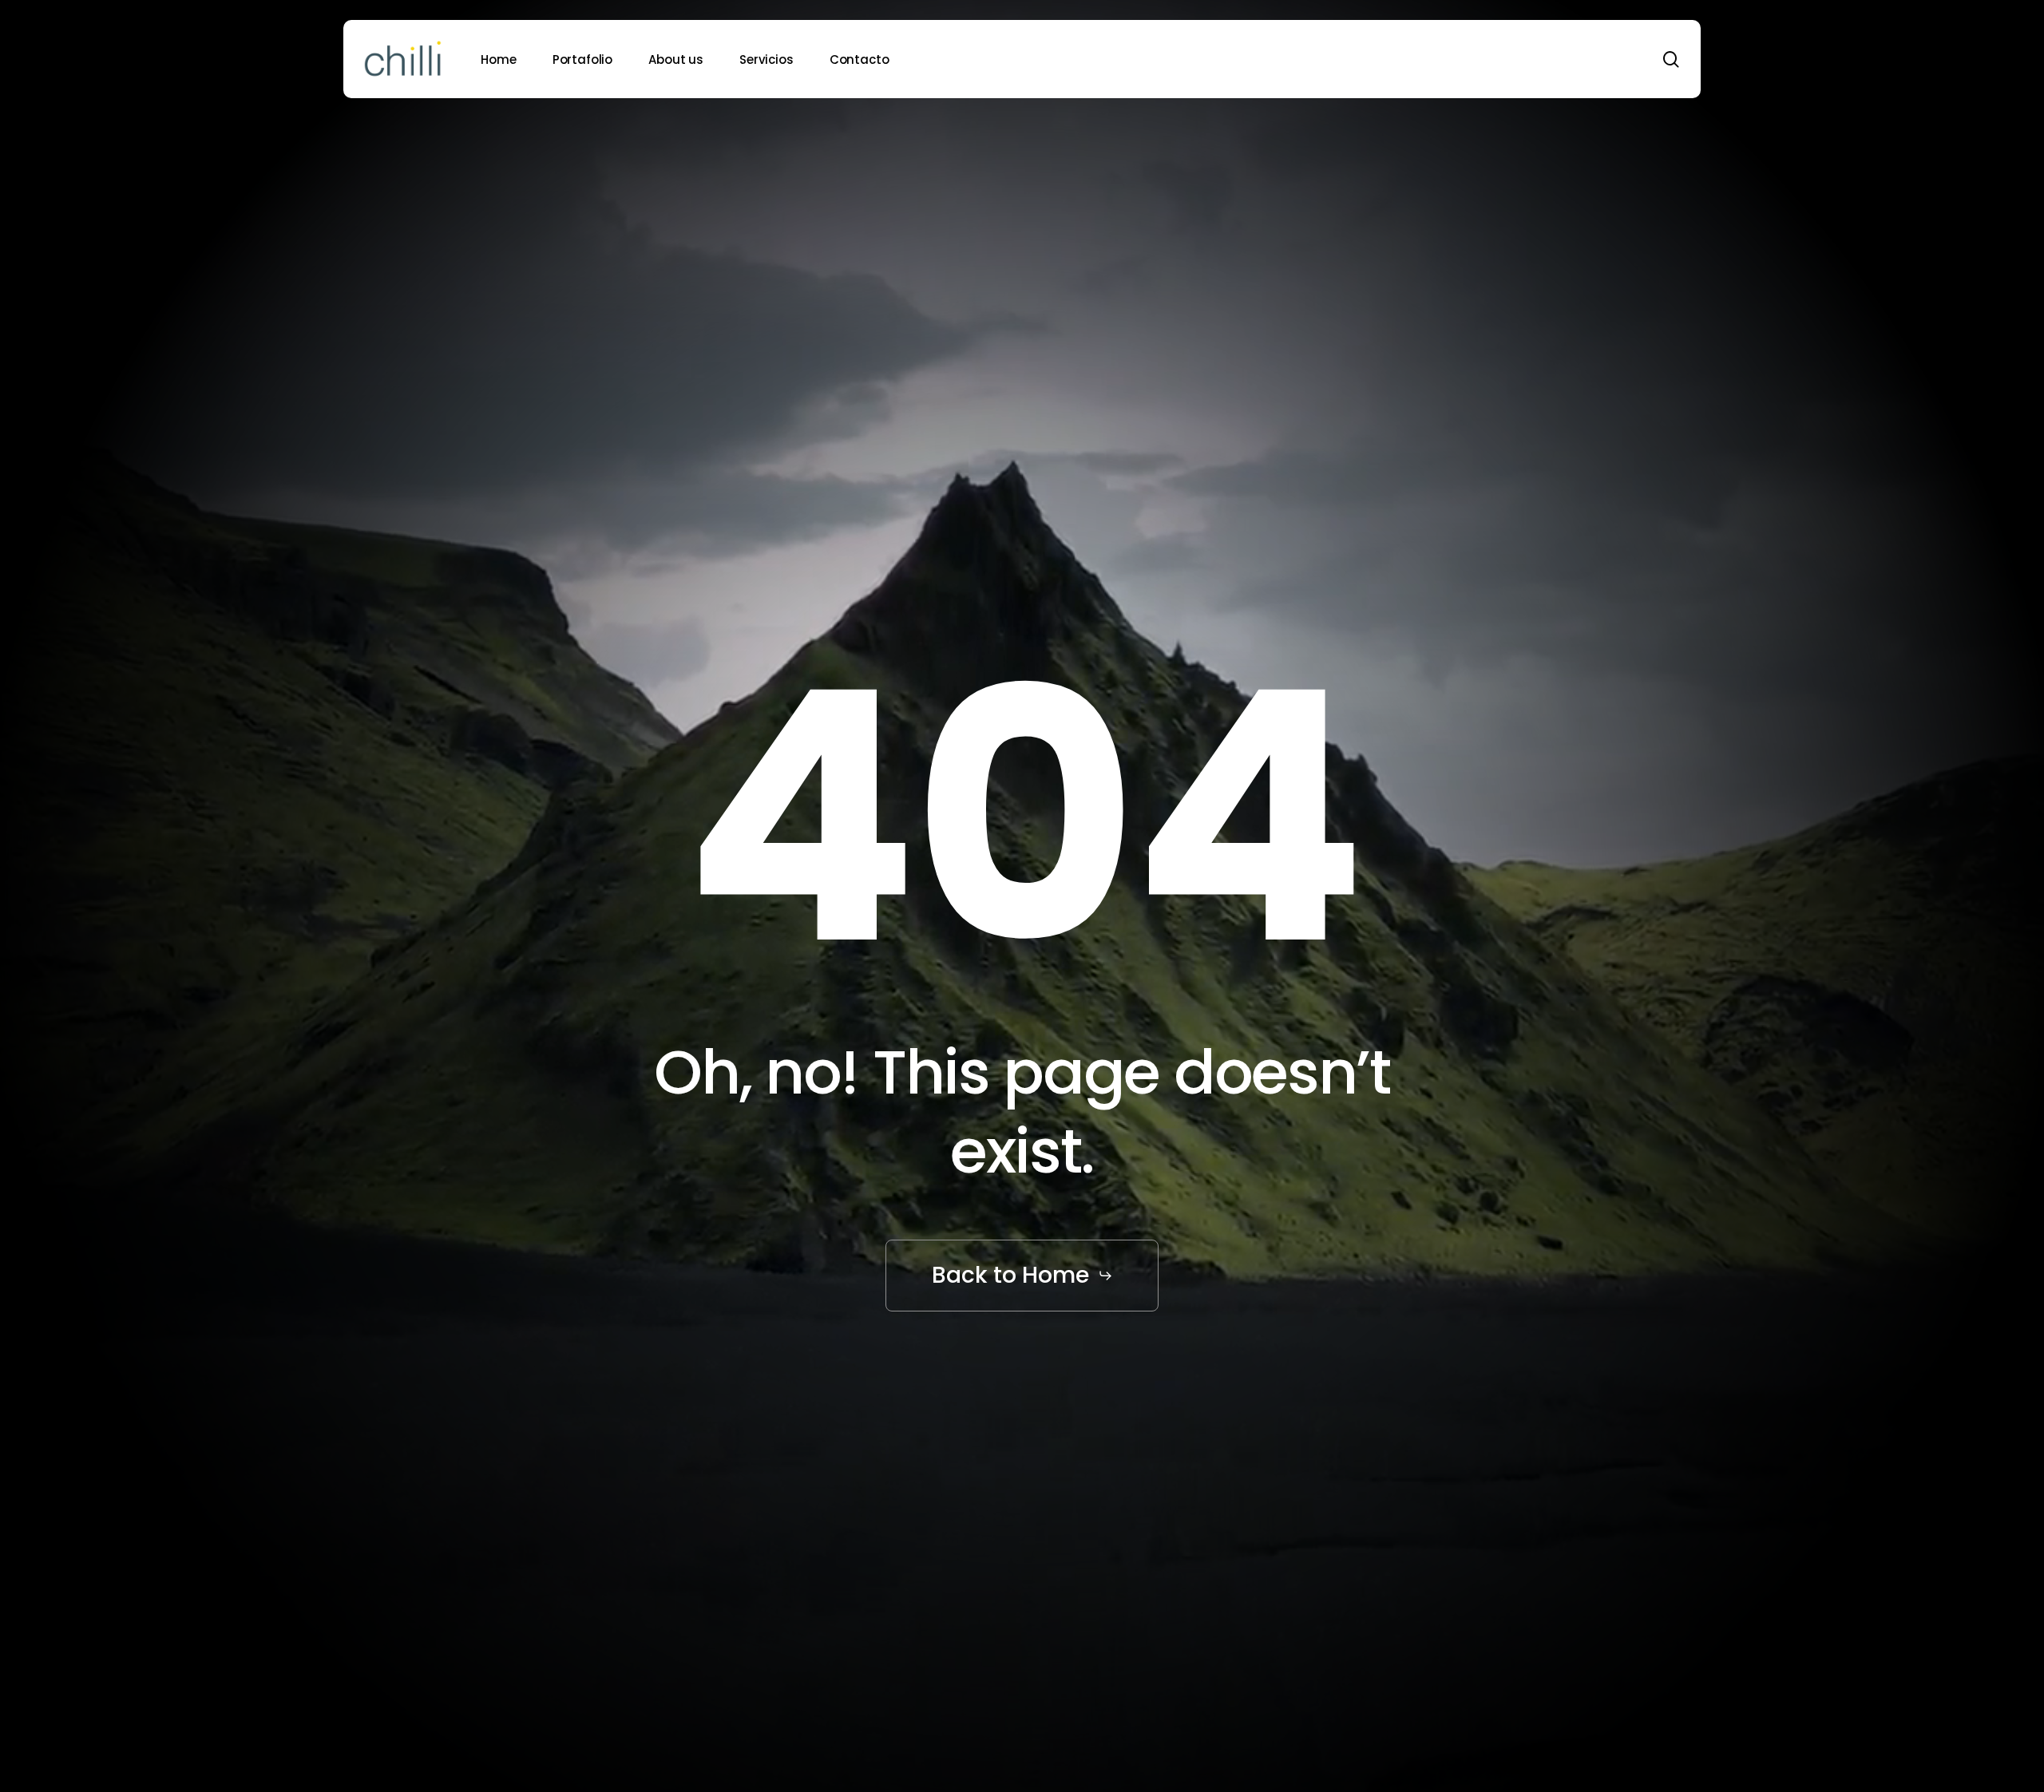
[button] (1022, 1275)
